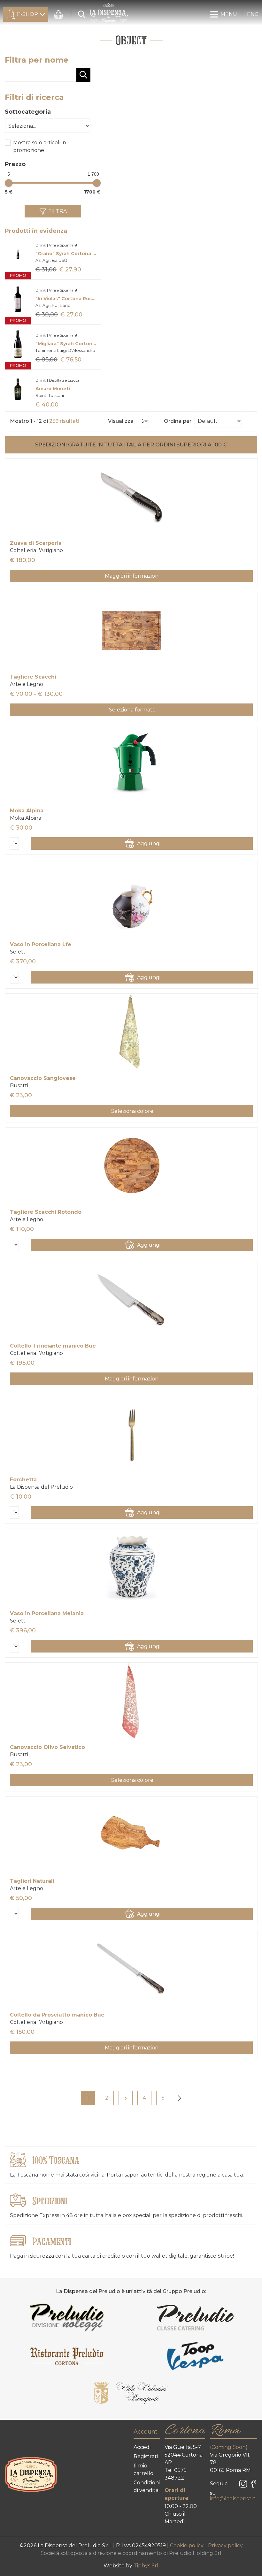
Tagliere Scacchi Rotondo (46, 1212)
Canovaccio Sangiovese (43, 1078)
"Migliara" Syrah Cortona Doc (67, 344)
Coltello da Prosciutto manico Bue (57, 2015)
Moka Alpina (27, 811)
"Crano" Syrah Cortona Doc (67, 254)
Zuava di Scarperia (36, 543)
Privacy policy (225, 2546)
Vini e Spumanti (64, 245)
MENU (229, 14)
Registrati (146, 2456)
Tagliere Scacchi (33, 677)
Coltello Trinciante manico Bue (53, 1346)
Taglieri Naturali (32, 1881)
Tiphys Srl (146, 2566)
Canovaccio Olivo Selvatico (47, 1747)
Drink (41, 245)
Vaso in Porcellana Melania (47, 1613)
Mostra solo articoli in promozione (40, 146)
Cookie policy (187, 2546)
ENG (253, 14)
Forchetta (23, 1480)
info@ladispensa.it (233, 2499)
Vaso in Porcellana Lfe (41, 944)
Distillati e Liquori (65, 380)
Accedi (142, 2447)
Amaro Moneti (53, 389)
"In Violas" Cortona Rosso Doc (67, 299)
